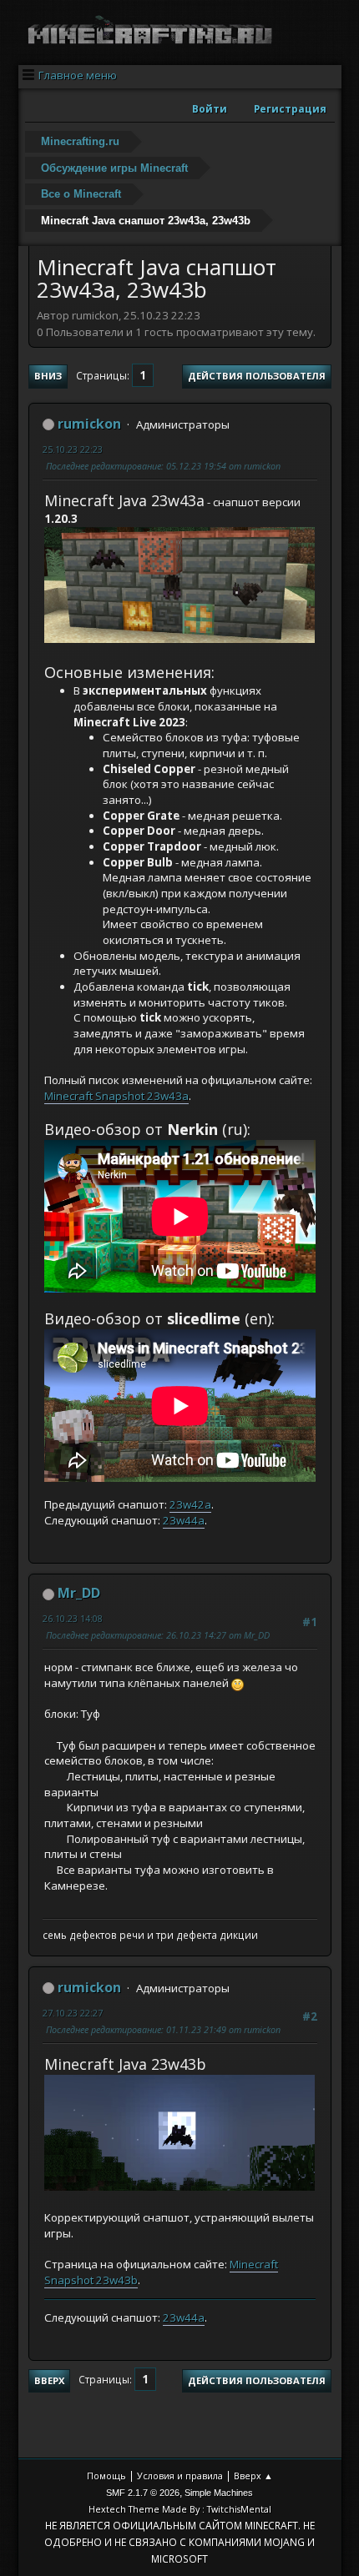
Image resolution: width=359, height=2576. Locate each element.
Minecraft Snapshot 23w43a (116, 1096)
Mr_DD (79, 1593)
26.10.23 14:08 (73, 1618)
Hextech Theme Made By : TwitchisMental (180, 2509)
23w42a (190, 1504)
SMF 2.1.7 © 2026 (143, 2493)
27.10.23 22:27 (73, 2013)
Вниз (48, 376)
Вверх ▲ (253, 2476)
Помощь (106, 2476)
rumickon (89, 424)
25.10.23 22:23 (73, 449)
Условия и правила (180, 2476)
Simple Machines (219, 2493)
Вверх (49, 2380)
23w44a (184, 1520)
